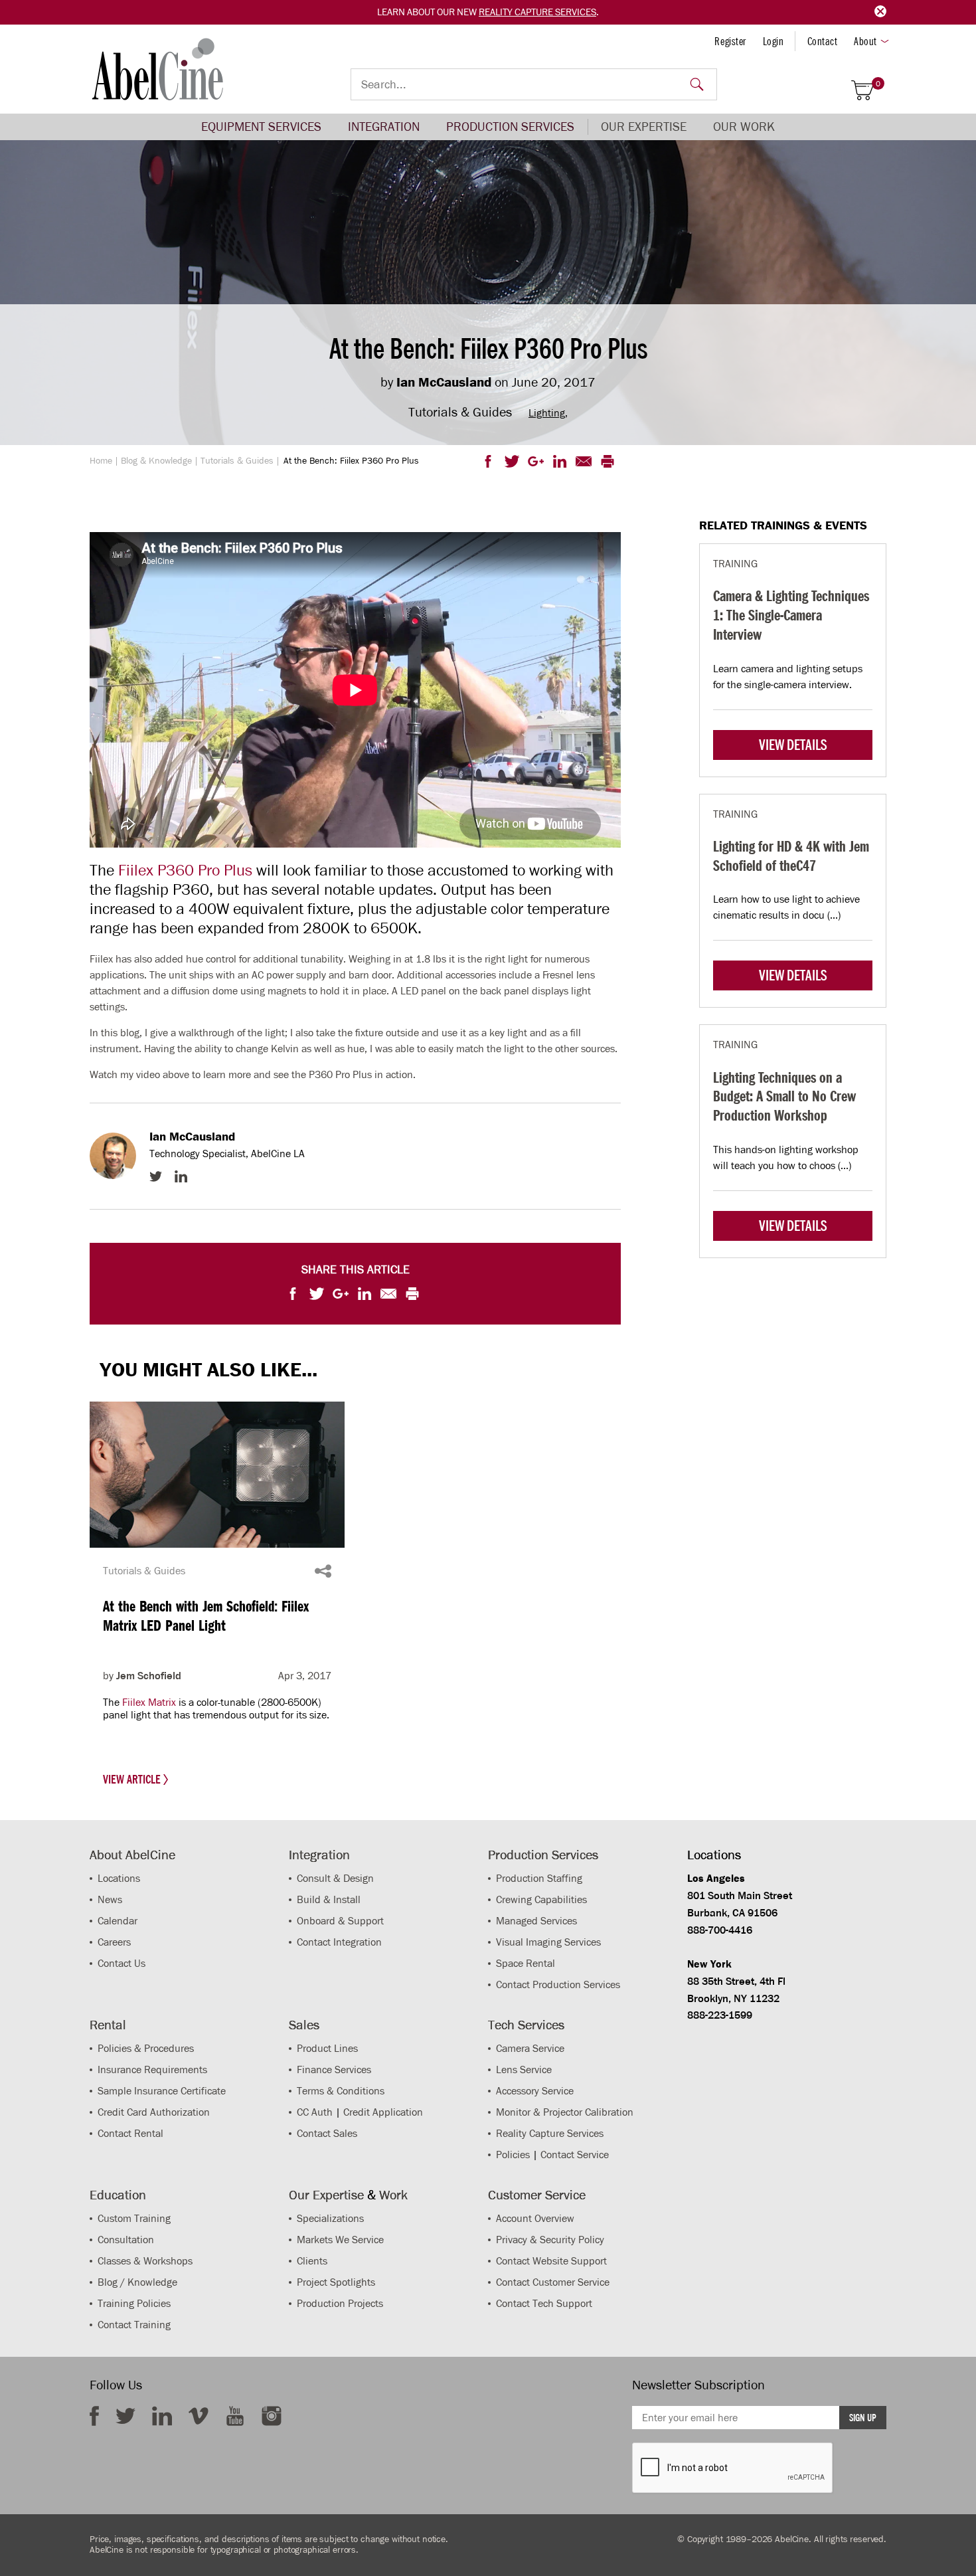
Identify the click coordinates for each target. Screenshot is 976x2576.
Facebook (94, 2416)
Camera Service (530, 2048)
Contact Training (134, 2325)
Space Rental (526, 1963)
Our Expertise (644, 127)
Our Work (744, 127)
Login (773, 41)
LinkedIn (181, 1176)
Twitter (156, 1176)
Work (393, 2195)
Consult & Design (335, 1878)
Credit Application (383, 2112)
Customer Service (537, 2195)
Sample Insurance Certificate (162, 2091)
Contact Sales (327, 2133)
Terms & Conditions (341, 2091)
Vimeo (199, 2416)
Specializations (330, 2218)
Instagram (272, 2416)
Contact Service (575, 2155)
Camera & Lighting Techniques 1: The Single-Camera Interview (791, 615)
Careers (114, 1942)
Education (118, 2195)
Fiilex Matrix (149, 1702)
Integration (384, 127)
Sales (304, 2025)
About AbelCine (132, 1855)
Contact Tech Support (544, 2303)
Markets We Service (340, 2240)
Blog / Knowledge (137, 2282)
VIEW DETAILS (793, 745)
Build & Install (329, 1899)
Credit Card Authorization (154, 2112)
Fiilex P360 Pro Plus (185, 870)
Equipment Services (261, 127)
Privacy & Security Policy (550, 2240)
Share (323, 1571)
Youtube (235, 2416)
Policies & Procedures (146, 2048)
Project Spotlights (336, 2282)
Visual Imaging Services (548, 1942)
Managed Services (536, 1921)
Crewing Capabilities (541, 1899)
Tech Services (526, 2025)
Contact (823, 41)
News (110, 1899)
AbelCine (158, 69)
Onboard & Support (340, 1921)
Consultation (126, 2240)
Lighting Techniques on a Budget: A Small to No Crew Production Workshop (784, 1096)
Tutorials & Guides (237, 461)
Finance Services (334, 2070)
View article (133, 1780)
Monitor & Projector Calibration (565, 2112)
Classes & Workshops (145, 2261)
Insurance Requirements (152, 2070)
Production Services (510, 127)
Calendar (118, 1921)
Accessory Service (535, 2091)
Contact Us (122, 1963)
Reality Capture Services (537, 12)
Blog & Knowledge (156, 461)
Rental (108, 2025)
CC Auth (315, 2112)
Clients (312, 2261)
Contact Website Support (551, 2261)
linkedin (162, 2416)
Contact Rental (130, 2133)
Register (730, 41)
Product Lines (327, 2048)
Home (101, 461)
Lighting (547, 413)
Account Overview (535, 2218)
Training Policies (134, 2303)
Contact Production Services (558, 1984)
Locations (119, 1878)
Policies (513, 2155)
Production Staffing (539, 1878)
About (865, 41)
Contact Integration (339, 1942)
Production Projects (340, 2303)
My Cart (878, 84)
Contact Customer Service (553, 2282)
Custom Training (134, 2218)
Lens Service (524, 2070)
